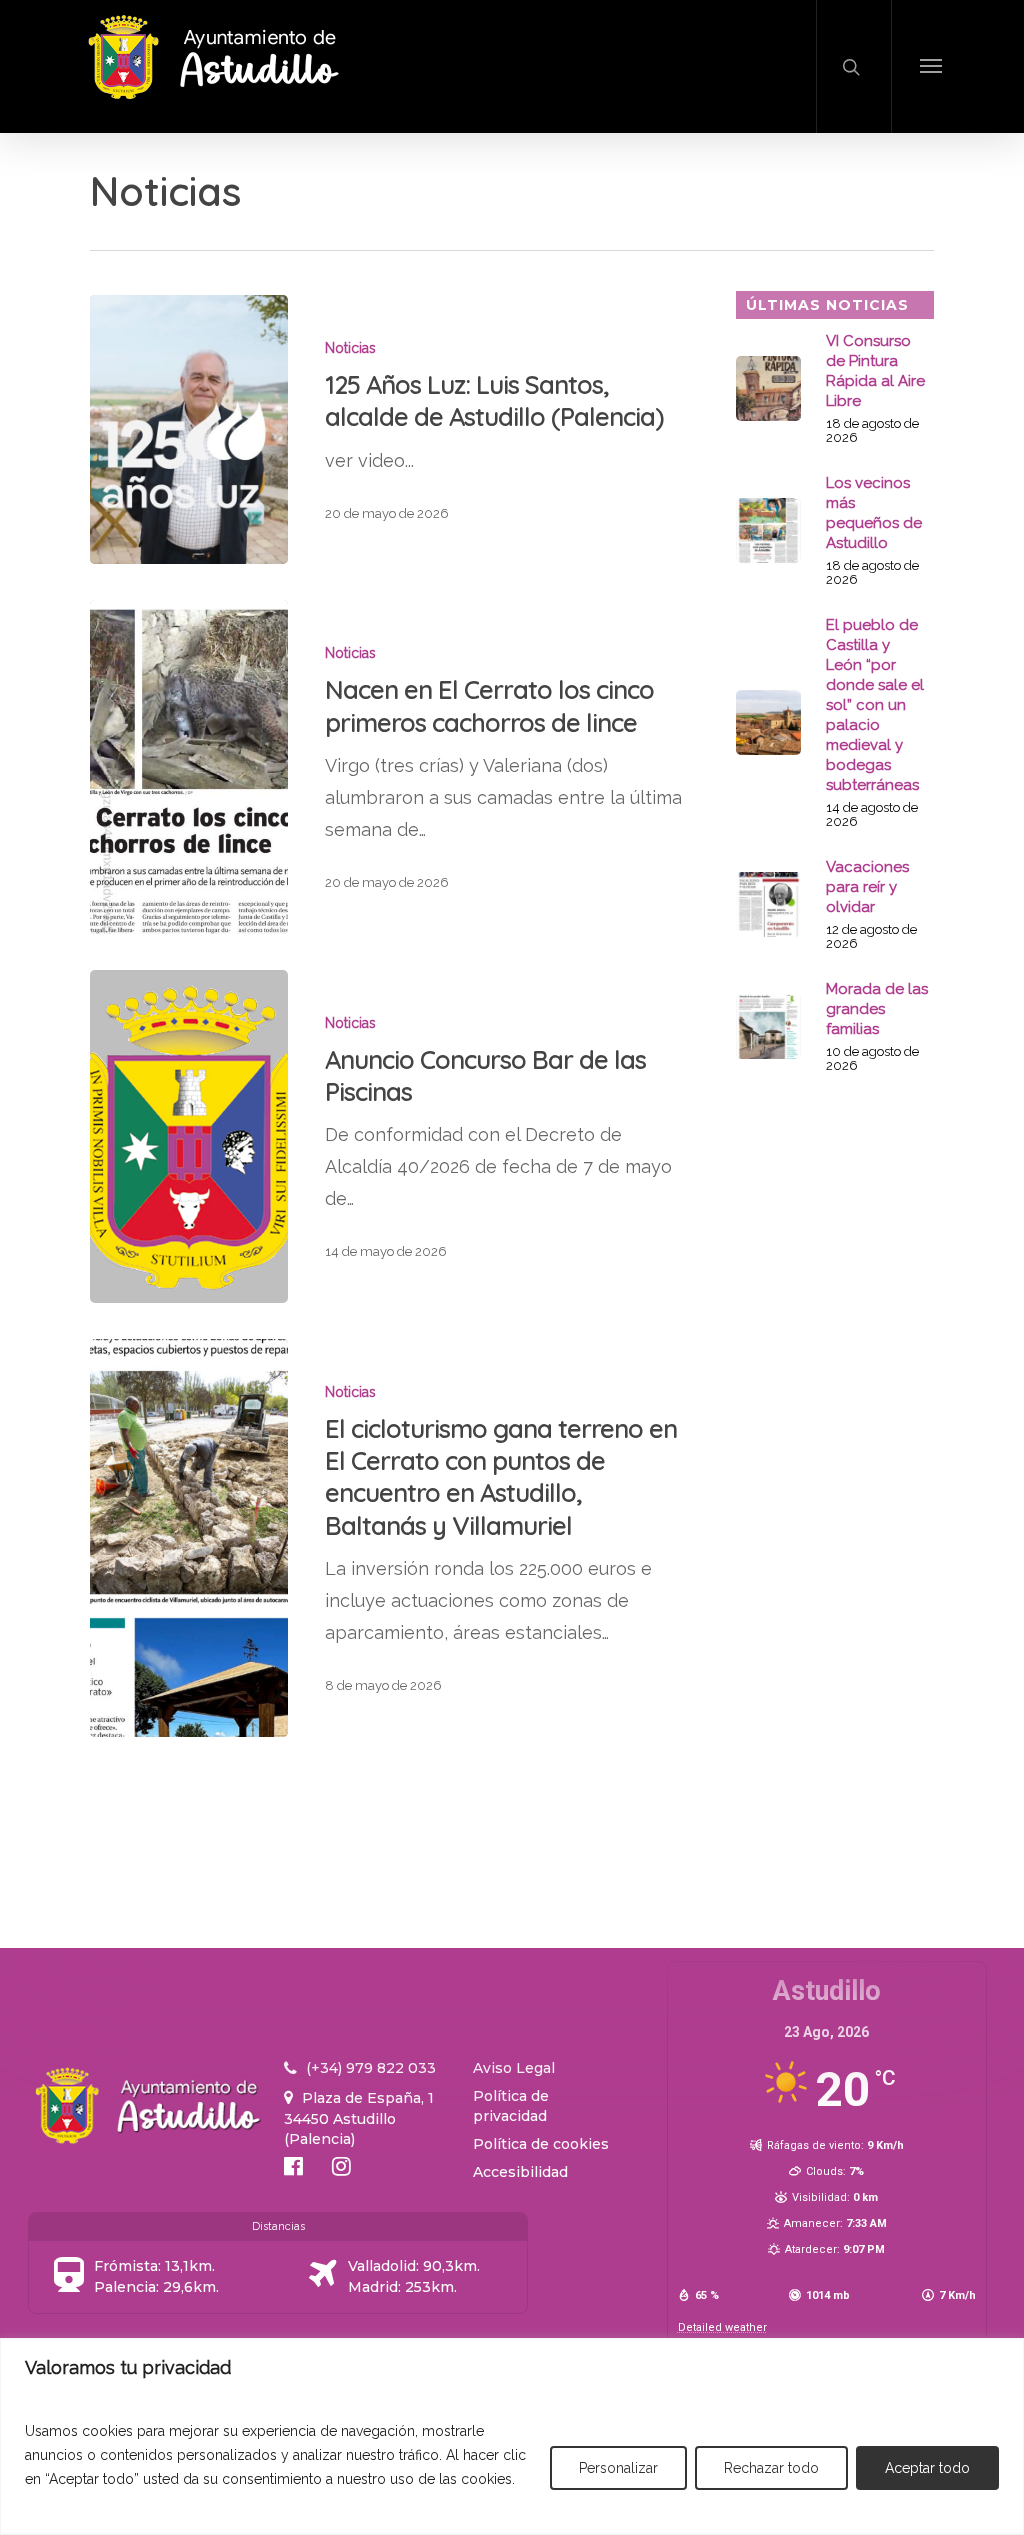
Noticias (350, 348)
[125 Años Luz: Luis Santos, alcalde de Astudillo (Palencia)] (189, 429)
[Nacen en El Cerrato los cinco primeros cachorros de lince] (189, 766)
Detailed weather (722, 2327)
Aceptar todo (927, 2468)
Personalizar (618, 2468)
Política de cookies (541, 2144)
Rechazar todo (771, 2468)
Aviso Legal (514, 2068)
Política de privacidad (511, 2106)
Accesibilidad (520, 2172)
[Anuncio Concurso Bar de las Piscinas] (189, 1136)
